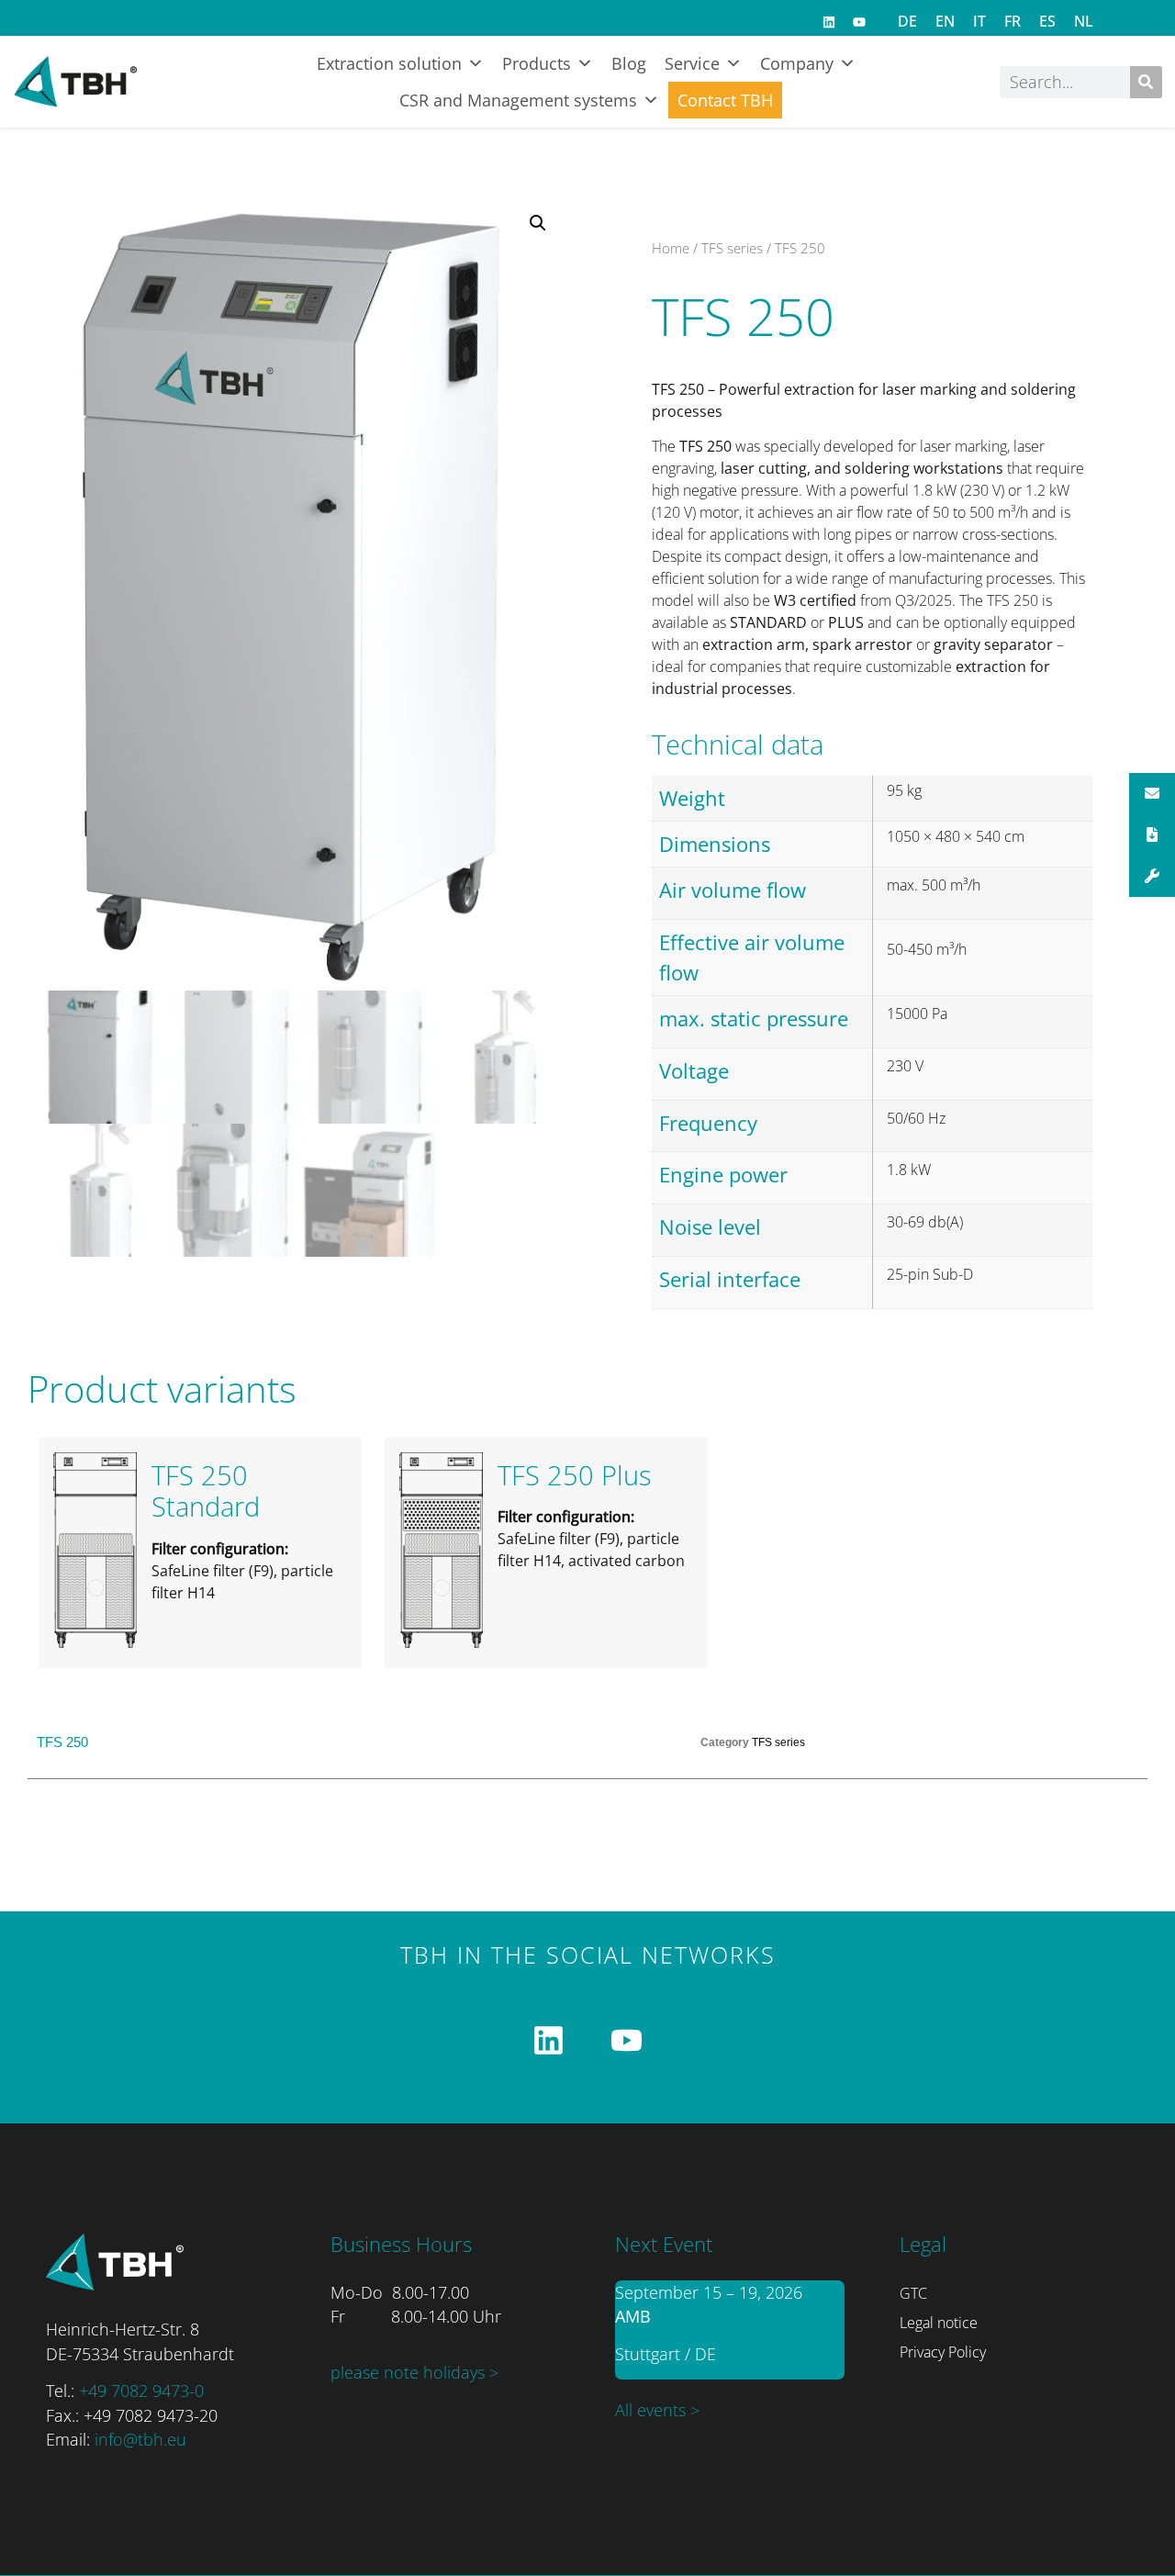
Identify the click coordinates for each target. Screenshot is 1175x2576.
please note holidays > (414, 2372)
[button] (538, 223)
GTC (913, 2293)
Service (692, 63)
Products (537, 63)
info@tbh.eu (140, 2439)
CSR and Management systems (518, 100)
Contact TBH (725, 100)
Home (671, 248)
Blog (629, 63)
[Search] (1146, 82)
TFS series (732, 248)
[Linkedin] (829, 22)
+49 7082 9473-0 (141, 2391)
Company (797, 63)
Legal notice (939, 2323)
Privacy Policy (943, 2352)
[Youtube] (859, 22)
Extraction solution (389, 63)
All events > (657, 2410)
